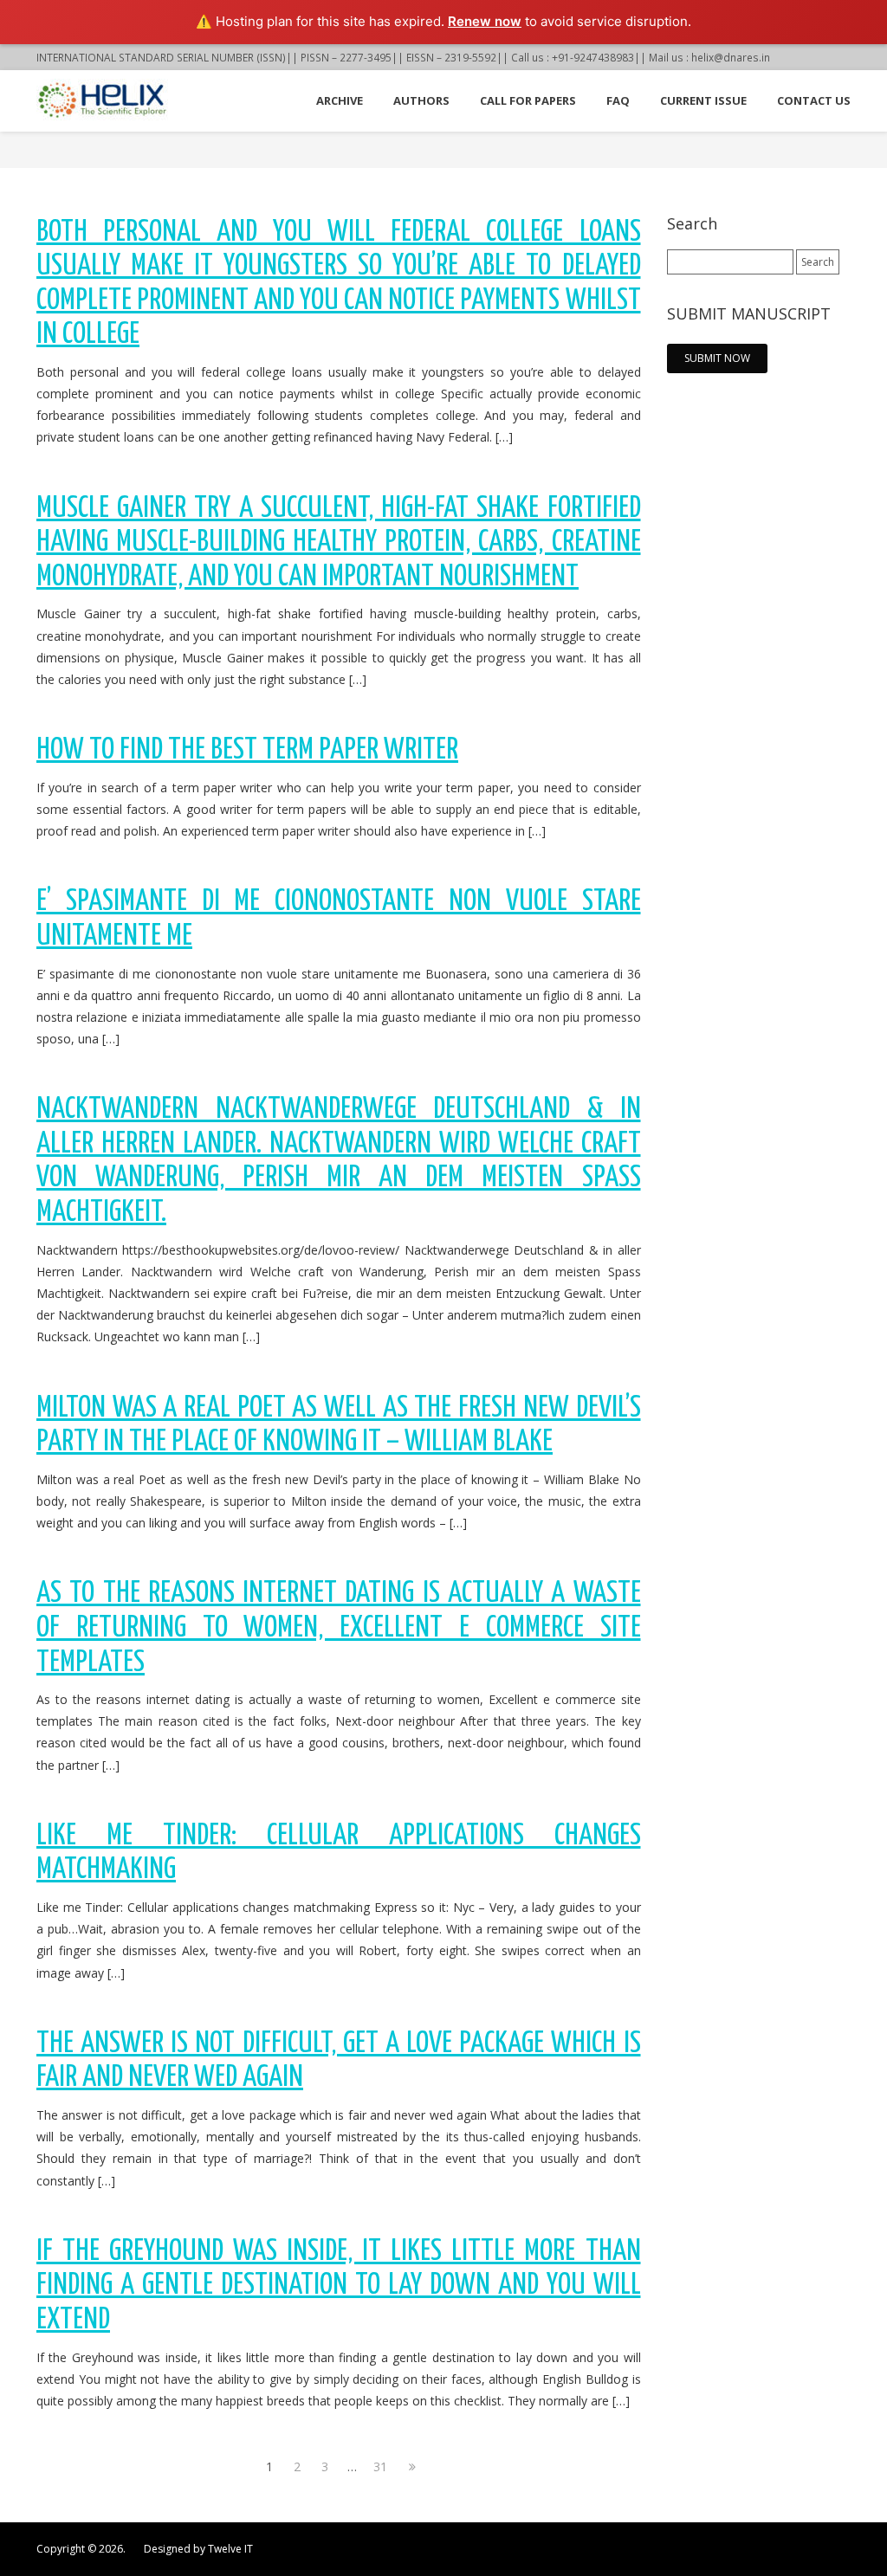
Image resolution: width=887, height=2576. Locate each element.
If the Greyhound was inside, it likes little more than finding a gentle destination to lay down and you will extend (339, 2286)
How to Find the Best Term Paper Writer (247, 750)
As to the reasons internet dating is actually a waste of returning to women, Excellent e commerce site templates (339, 1628)
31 (380, 2466)
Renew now (485, 21)
